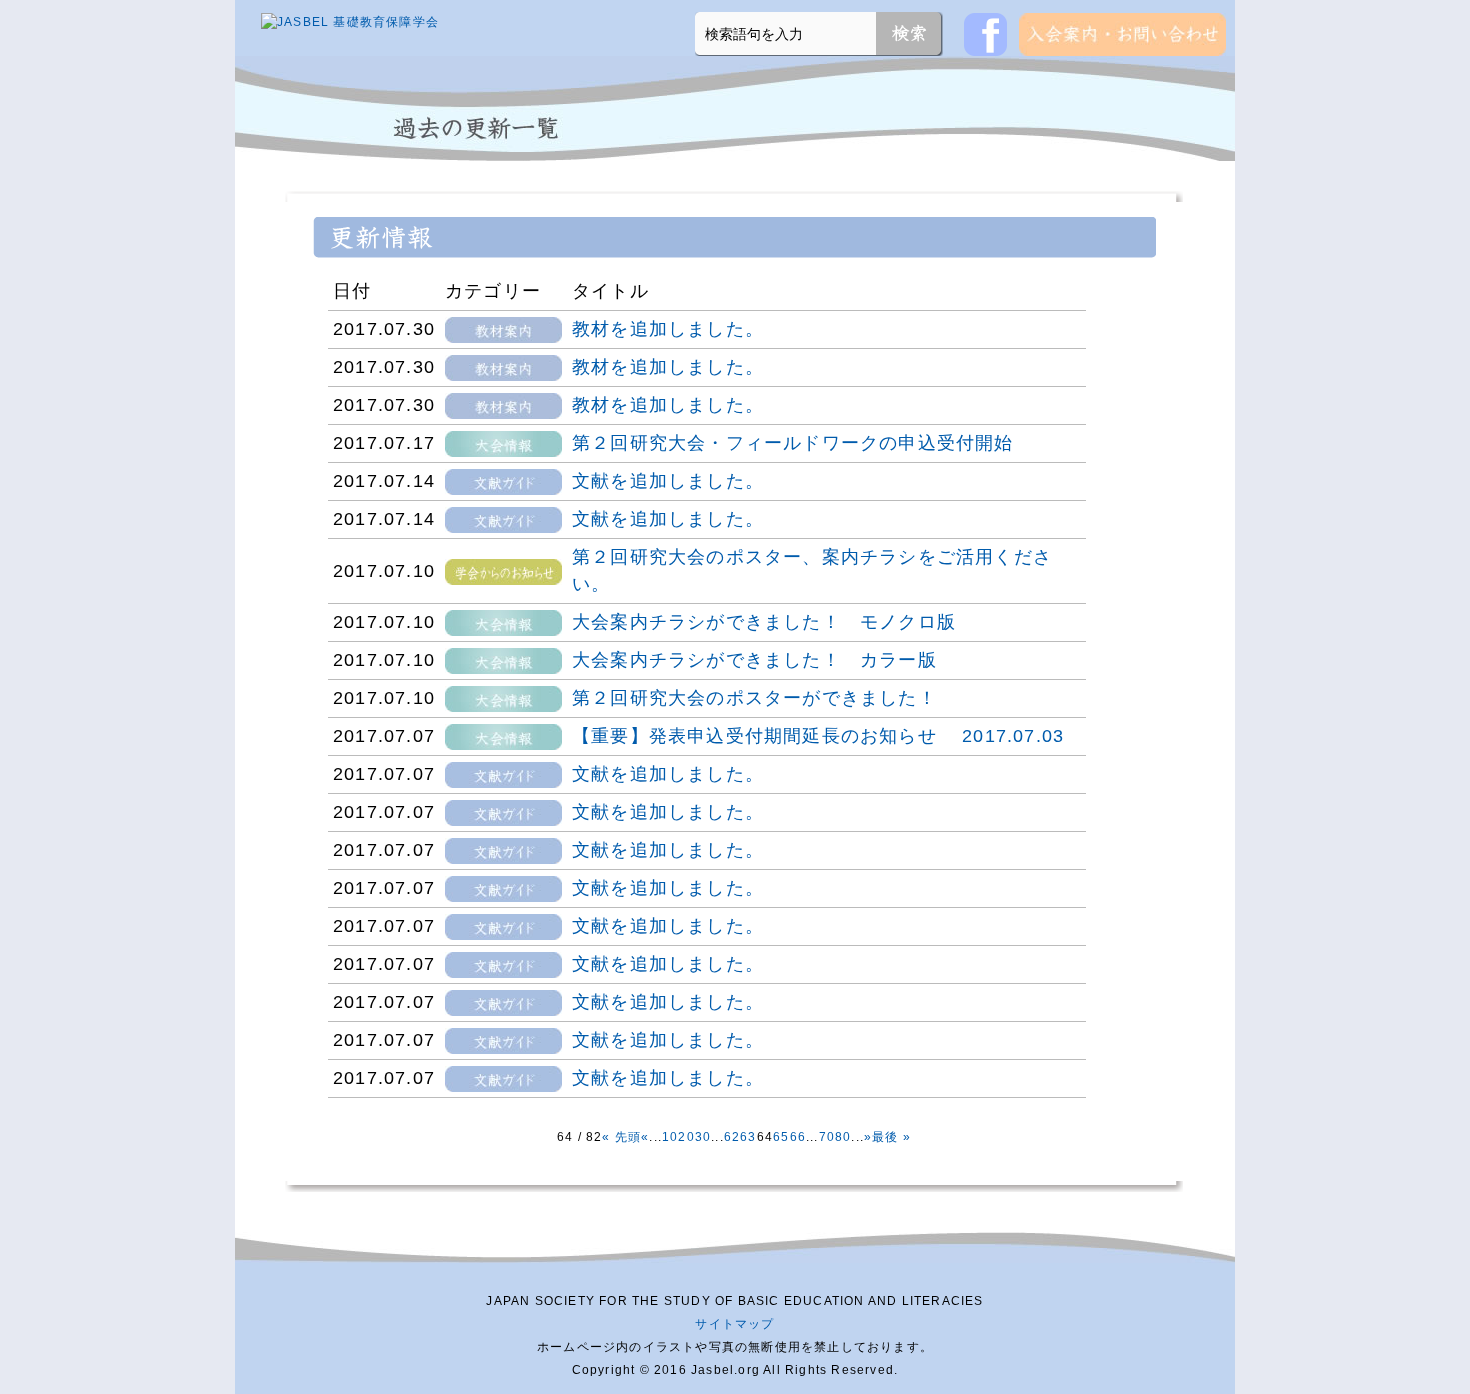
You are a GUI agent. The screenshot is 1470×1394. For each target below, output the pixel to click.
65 (781, 1137)
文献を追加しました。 (668, 481)
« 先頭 (621, 1137)
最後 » (891, 1137)
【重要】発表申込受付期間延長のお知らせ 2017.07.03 (818, 736)
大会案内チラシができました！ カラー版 (754, 660)
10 (670, 1137)
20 (686, 1137)
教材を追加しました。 (668, 329)
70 (827, 1137)
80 (843, 1137)
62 (732, 1137)
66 (798, 1137)
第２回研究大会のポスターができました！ (754, 698)
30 (703, 1137)
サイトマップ (734, 1324)
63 (748, 1137)
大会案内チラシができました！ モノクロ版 (764, 622)
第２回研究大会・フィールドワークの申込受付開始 (793, 443)
